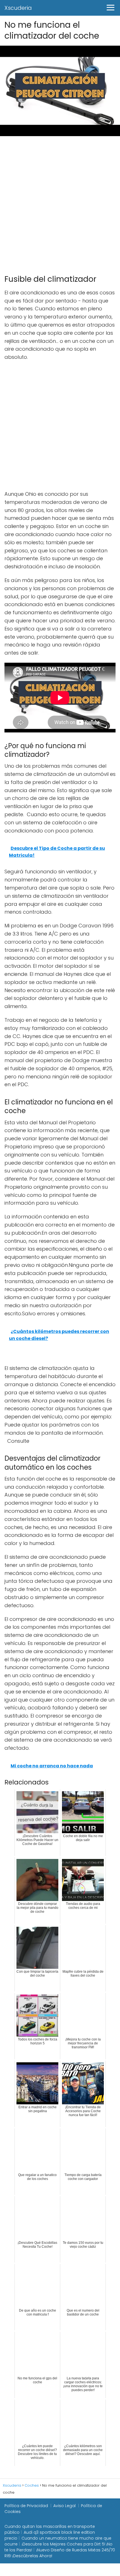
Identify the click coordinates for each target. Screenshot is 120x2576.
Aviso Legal (64, 2506)
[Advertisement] (60, 203)
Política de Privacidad (26, 2506)
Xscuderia (18, 8)
